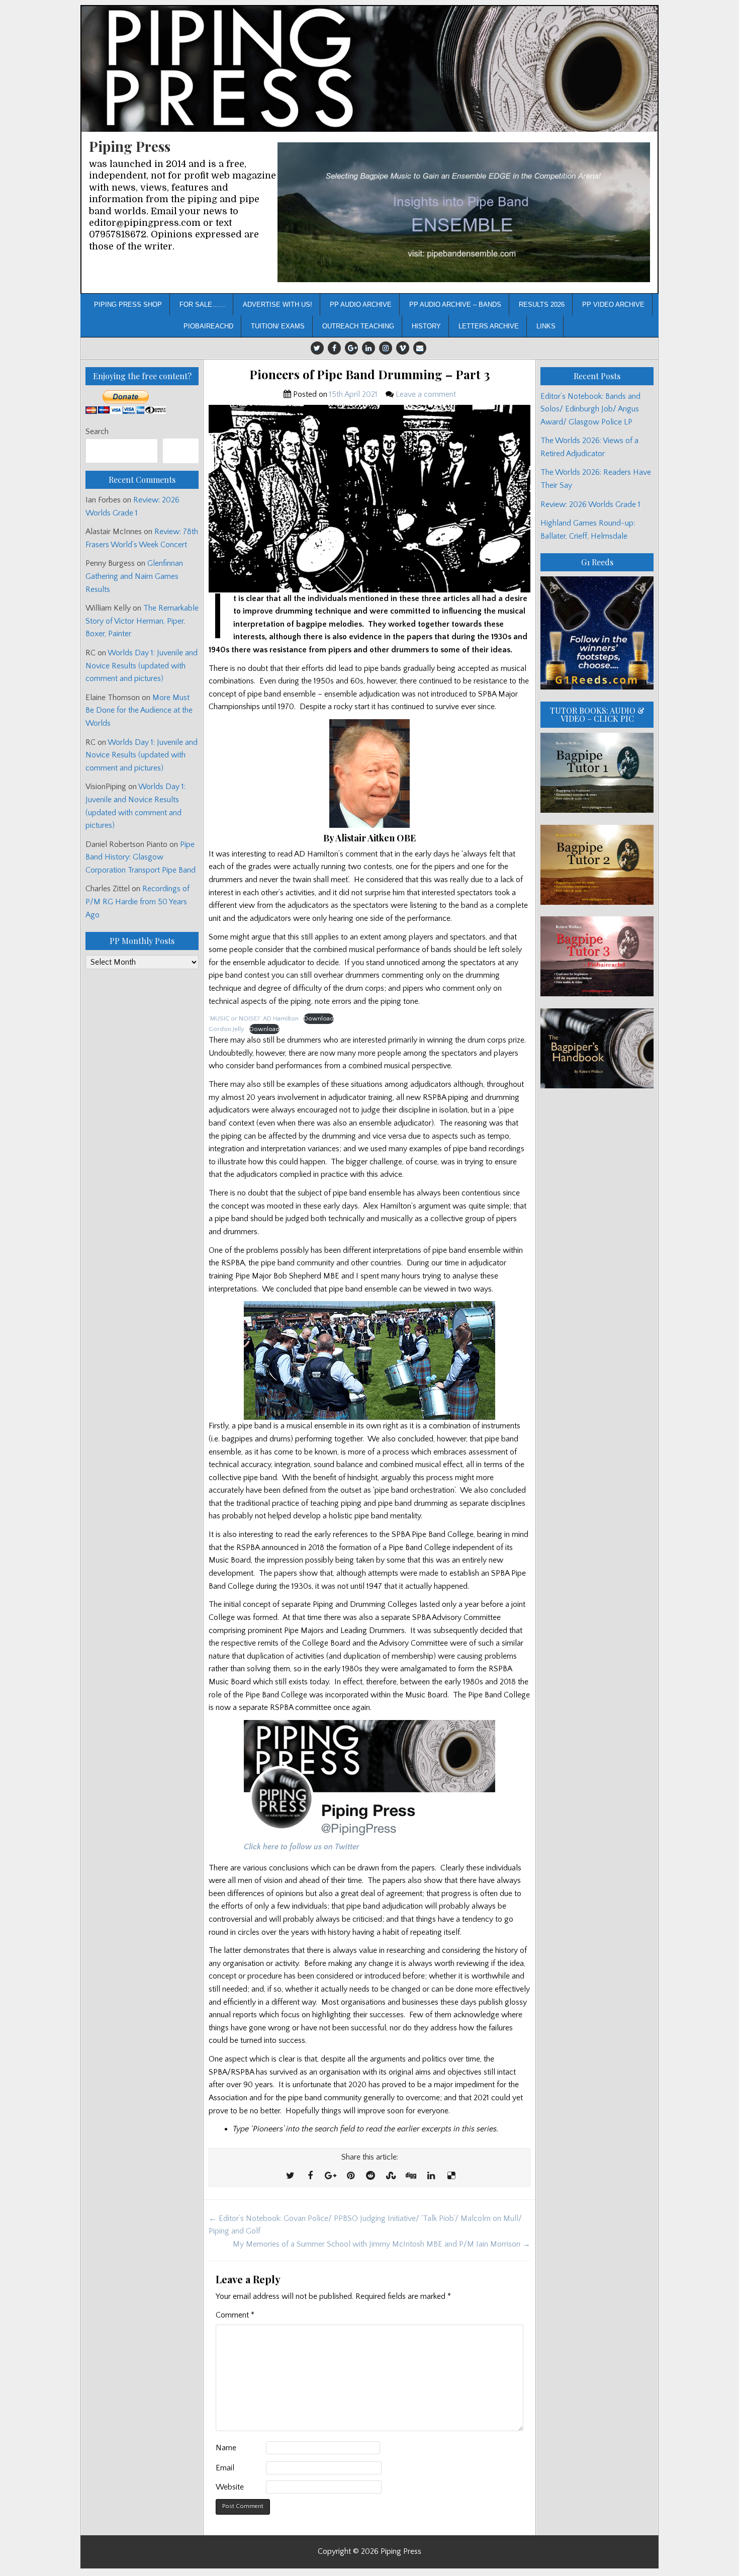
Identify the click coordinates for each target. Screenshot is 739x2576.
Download (319, 1018)
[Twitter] (317, 348)
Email (225, 2468)
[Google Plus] (351, 348)
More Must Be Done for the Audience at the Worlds (139, 710)
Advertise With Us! (278, 305)
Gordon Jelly (226, 1029)
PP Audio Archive (361, 305)
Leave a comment (426, 394)
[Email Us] (420, 348)
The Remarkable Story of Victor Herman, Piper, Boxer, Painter (142, 621)
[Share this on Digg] (411, 2176)
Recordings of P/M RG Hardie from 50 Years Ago (137, 901)
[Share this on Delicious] (451, 2176)
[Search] (181, 451)
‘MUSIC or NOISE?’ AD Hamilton (254, 1018)
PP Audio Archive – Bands (455, 305)
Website (230, 2487)
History (426, 326)
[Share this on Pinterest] (350, 2176)
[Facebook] (334, 348)
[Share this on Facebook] (310, 2176)
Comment (235, 2315)
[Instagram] (386, 348)
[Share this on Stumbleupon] (391, 2176)
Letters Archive (489, 326)
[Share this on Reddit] (371, 2176)
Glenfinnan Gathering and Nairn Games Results (134, 576)
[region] (464, 212)
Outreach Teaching (358, 326)
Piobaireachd (208, 326)
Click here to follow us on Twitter (302, 1847)
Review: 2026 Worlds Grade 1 (590, 504)
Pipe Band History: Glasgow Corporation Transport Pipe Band (142, 857)
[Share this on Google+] (330, 2176)
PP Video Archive (613, 305)
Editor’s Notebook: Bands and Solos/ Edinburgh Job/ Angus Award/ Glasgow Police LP (590, 409)
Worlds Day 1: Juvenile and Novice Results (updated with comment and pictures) (142, 666)
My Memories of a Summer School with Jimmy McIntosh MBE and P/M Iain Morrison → (382, 2244)
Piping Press (130, 146)
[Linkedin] (368, 348)
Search (97, 432)
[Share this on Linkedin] (431, 2176)
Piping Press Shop (128, 305)
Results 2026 (542, 305)
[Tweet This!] (290, 2176)
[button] (464, 212)
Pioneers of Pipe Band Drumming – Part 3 (369, 374)
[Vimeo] (403, 348)
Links (546, 326)
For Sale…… (202, 305)
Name (226, 2448)
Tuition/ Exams (278, 326)
